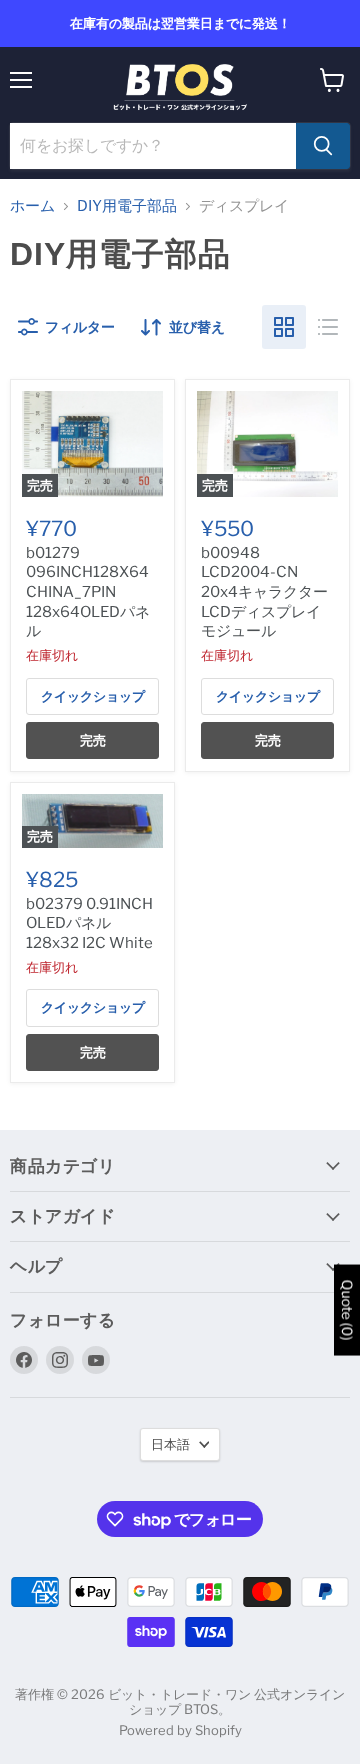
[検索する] (323, 146)
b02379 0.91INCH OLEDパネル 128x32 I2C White (89, 923)
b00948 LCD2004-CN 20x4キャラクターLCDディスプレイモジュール (264, 592)
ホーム (32, 206)
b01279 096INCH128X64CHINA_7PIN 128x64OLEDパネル (88, 592)
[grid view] (284, 327)
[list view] (328, 327)
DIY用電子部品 (127, 206)
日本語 (170, 1444)
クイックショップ (93, 696)
